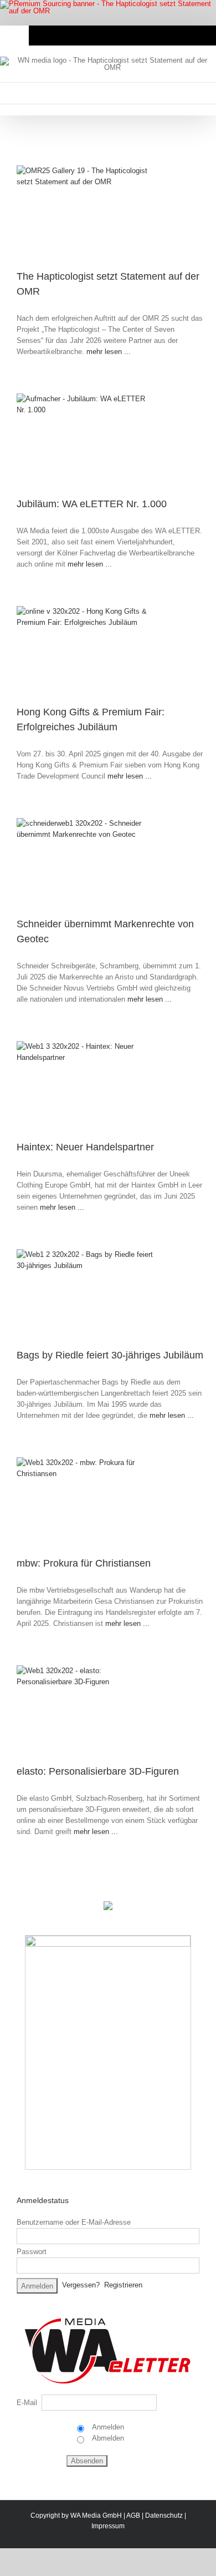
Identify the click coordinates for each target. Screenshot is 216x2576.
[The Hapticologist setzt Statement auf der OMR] (109, 212)
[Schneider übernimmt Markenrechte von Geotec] (109, 862)
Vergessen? (81, 2285)
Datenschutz (164, 2516)
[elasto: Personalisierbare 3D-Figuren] (109, 1709)
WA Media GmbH (96, 2516)
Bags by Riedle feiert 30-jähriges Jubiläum (110, 1355)
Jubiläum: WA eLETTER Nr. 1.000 (92, 504)
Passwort (32, 2252)
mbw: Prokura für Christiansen (84, 1563)
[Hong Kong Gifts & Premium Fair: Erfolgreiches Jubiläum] (109, 650)
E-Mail (27, 2403)
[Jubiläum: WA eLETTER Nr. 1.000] (109, 440)
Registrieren (123, 2285)
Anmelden (107, 2427)
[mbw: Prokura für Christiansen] (109, 1501)
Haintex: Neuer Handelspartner (85, 1147)
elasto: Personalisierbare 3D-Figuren (98, 1771)
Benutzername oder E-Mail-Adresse (74, 2222)
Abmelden (107, 2438)
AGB (133, 2516)
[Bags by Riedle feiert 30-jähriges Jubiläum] (109, 1293)
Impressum (108, 2526)
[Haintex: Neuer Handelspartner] (109, 1085)
